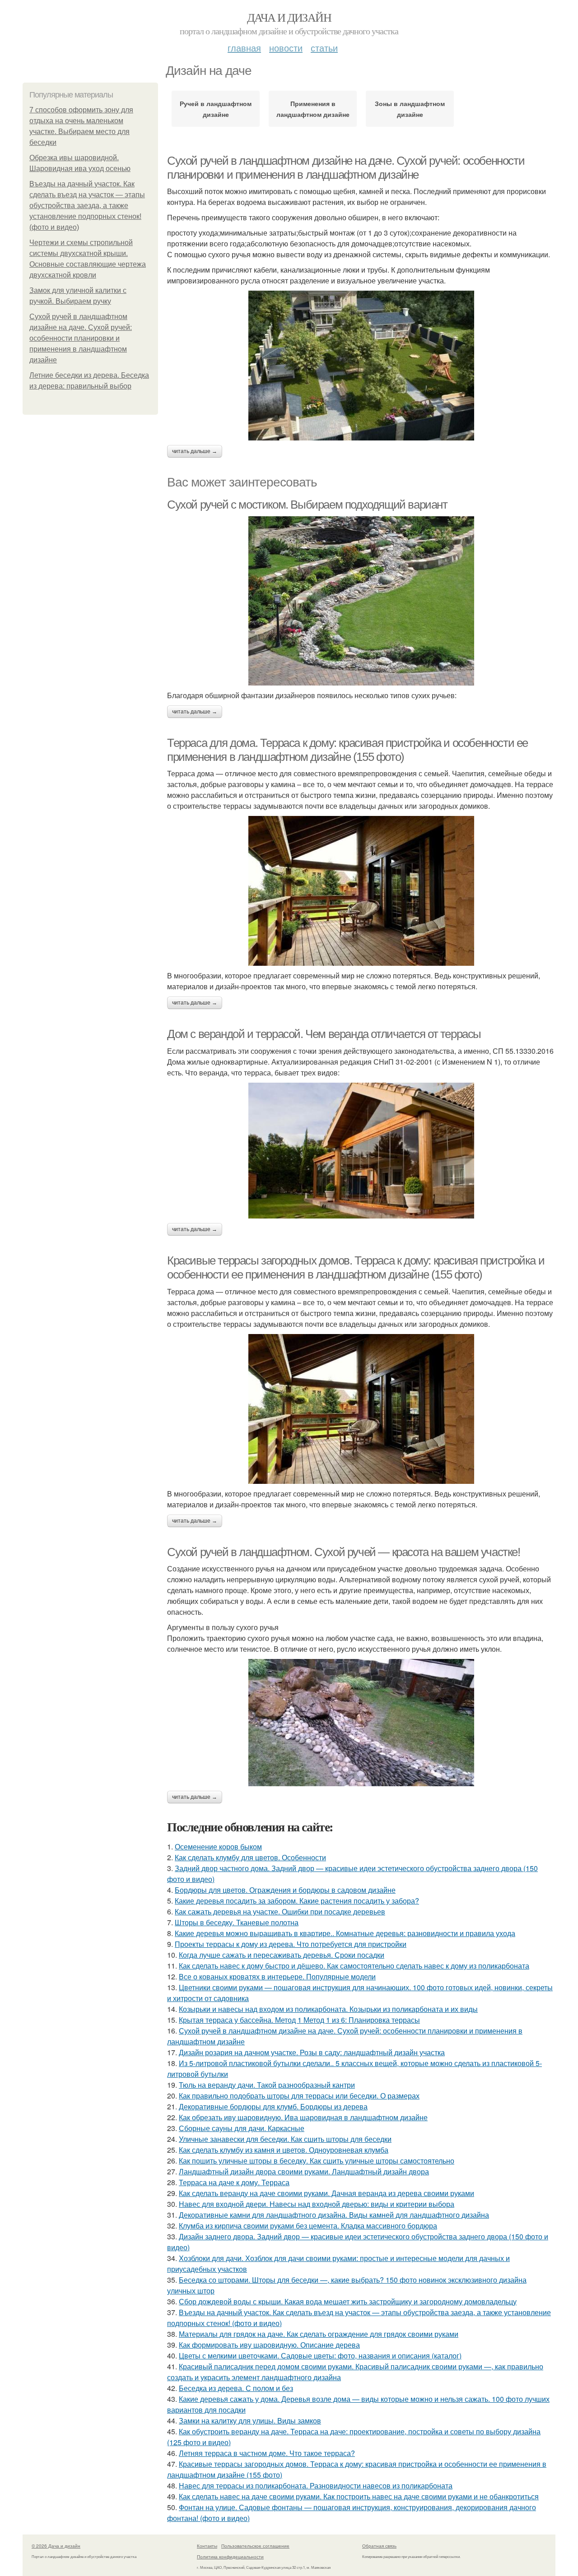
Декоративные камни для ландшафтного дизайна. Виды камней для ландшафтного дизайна (334, 2215)
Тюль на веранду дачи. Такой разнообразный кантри (267, 2085)
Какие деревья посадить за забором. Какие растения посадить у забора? (297, 1901)
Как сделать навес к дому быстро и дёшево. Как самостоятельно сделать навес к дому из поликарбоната (354, 1966)
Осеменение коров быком (218, 1846)
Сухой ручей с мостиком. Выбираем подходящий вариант (307, 505)
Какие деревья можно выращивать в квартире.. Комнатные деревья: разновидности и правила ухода (345, 1933)
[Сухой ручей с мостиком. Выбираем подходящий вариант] (361, 601)
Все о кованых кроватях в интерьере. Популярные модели (277, 1976)
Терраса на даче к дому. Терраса (234, 2182)
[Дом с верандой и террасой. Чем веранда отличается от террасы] (361, 1151)
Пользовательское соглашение (255, 2546)
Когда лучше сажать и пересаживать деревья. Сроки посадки (282, 1955)
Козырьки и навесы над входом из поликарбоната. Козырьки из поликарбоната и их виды (328, 2009)
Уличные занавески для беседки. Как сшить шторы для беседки (285, 2139)
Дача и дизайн (289, 17)
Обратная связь (379, 2546)
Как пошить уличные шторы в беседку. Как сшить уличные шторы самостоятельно (317, 2161)
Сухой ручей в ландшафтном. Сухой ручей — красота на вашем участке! (344, 1552)
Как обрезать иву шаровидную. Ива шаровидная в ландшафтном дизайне (303, 2117)
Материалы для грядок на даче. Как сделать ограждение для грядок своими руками (319, 2334)
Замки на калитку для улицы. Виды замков (250, 2421)
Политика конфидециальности (230, 2557)
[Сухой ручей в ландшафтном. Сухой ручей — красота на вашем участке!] (361, 1723)
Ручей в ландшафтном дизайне (216, 109)
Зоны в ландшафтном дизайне (410, 109)
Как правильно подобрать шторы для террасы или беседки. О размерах (299, 2096)
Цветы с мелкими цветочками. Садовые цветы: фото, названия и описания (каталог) (320, 2356)
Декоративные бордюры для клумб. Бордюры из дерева (273, 2106)
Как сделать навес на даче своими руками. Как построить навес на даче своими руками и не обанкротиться (359, 2496)
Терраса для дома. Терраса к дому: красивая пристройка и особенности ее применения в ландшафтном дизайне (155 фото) (347, 750)
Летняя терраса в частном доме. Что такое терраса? (267, 2453)
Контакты (207, 2546)
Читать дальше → (195, 451)
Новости (286, 48)
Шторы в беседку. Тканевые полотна (237, 1922)
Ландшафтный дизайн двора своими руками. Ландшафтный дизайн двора (304, 2171)
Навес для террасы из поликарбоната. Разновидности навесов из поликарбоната (316, 2486)
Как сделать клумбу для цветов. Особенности (250, 1857)
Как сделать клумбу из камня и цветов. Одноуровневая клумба (284, 2150)
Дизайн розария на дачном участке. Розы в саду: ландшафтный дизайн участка (312, 2052)
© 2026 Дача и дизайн (56, 2546)
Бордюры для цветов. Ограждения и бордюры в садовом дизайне (285, 1890)
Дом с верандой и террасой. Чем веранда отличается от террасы (324, 1034)
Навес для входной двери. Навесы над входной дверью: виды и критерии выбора (317, 2204)
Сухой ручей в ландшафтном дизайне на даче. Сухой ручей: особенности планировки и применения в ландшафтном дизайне (81, 338)
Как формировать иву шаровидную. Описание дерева (269, 2345)
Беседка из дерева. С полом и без (236, 2388)
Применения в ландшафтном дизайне (313, 109)
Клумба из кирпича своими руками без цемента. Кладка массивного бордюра (308, 2226)
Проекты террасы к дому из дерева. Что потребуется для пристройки (291, 1944)
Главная (244, 48)
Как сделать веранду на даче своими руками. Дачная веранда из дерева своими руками (326, 2193)
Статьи (324, 48)
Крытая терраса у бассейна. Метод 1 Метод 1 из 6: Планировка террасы (299, 2020)
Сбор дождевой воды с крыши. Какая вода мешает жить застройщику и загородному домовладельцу (348, 2301)
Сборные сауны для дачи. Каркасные (242, 2128)
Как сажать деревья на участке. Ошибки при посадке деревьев (280, 1911)
